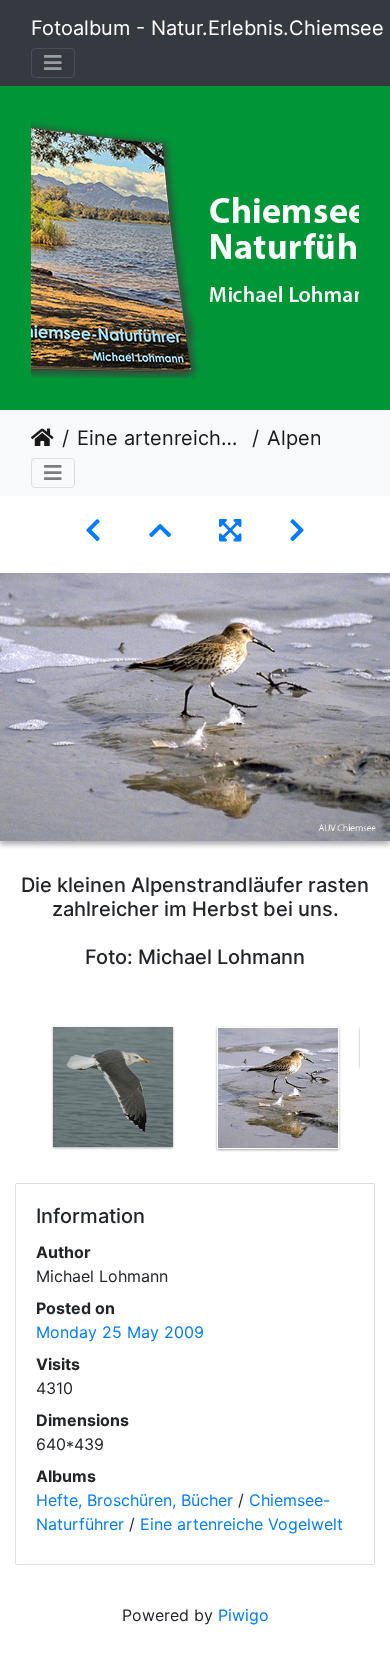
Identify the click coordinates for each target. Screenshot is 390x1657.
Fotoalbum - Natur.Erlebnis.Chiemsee (207, 28)
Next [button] (375, 1092)
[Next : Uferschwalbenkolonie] (297, 530)
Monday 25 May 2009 (120, 1332)
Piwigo (243, 1615)
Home (42, 438)
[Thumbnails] (160, 530)
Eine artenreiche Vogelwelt (160, 438)
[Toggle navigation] (53, 63)
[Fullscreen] (230, 530)
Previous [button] (15, 1092)
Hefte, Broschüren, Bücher (134, 1500)
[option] (112, 1087)
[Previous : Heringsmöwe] (93, 530)
